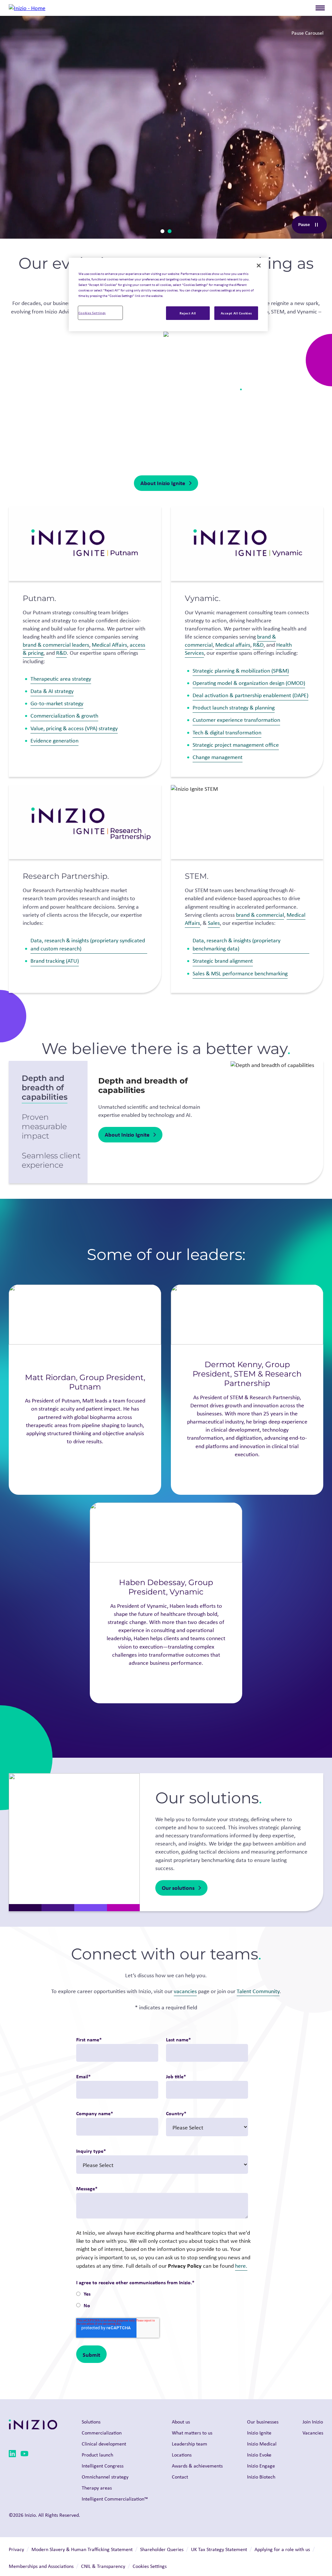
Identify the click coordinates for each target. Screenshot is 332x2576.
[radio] (162, 2294)
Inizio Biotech (261, 2477)
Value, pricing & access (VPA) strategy (74, 728)
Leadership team (190, 2444)
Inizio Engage (261, 2466)
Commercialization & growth (64, 716)
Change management (218, 757)
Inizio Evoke (259, 2455)
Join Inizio (313, 2422)
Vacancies (313, 2433)
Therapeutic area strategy (61, 679)
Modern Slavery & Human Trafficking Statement (82, 2549)
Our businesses (263, 2422)
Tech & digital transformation (227, 732)
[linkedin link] (12, 2455)
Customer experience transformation (236, 720)
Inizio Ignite (259, 2433)
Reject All (188, 313)
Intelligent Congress (103, 2466)
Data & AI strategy (52, 691)
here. (241, 2266)
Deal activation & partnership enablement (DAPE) (250, 695)
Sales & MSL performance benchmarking (240, 973)
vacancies (185, 1991)
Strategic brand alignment (223, 961)
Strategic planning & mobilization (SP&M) (241, 671)
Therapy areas (97, 2488)
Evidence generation (54, 741)
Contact (180, 2477)
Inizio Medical (262, 2444)
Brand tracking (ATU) (55, 961)
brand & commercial (260, 915)
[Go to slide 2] (170, 231)
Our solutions (178, 1888)
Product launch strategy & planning (234, 708)
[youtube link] (24, 2455)
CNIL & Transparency (103, 2566)
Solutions (91, 2422)
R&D (61, 653)
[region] (168, 295)
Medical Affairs (109, 645)
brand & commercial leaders (56, 645)
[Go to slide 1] (162, 231)
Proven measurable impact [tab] (44, 1126)
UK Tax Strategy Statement (219, 2549)
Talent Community (258, 1991)
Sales (214, 923)
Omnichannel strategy (105, 2477)
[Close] (259, 266)
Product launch (97, 2455)
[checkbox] (162, 2300)
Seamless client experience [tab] (51, 1160)
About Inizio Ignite (163, 483)
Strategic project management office (236, 745)
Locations (182, 2455)
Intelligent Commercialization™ (115, 2499)
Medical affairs (233, 645)
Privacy (16, 2549)
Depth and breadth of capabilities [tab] (45, 1088)
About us (181, 2422)
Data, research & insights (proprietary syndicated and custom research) (88, 944)
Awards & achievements (197, 2466)
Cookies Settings (92, 313)
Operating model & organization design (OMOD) (249, 683)
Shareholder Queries (162, 2549)
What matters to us (192, 2433)
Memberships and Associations (41, 2566)
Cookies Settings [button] (150, 2566)
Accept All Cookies (236, 313)
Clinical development (104, 2444)
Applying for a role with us (282, 2549)
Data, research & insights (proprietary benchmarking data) (237, 944)
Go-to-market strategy (57, 703)
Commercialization (102, 2433)
